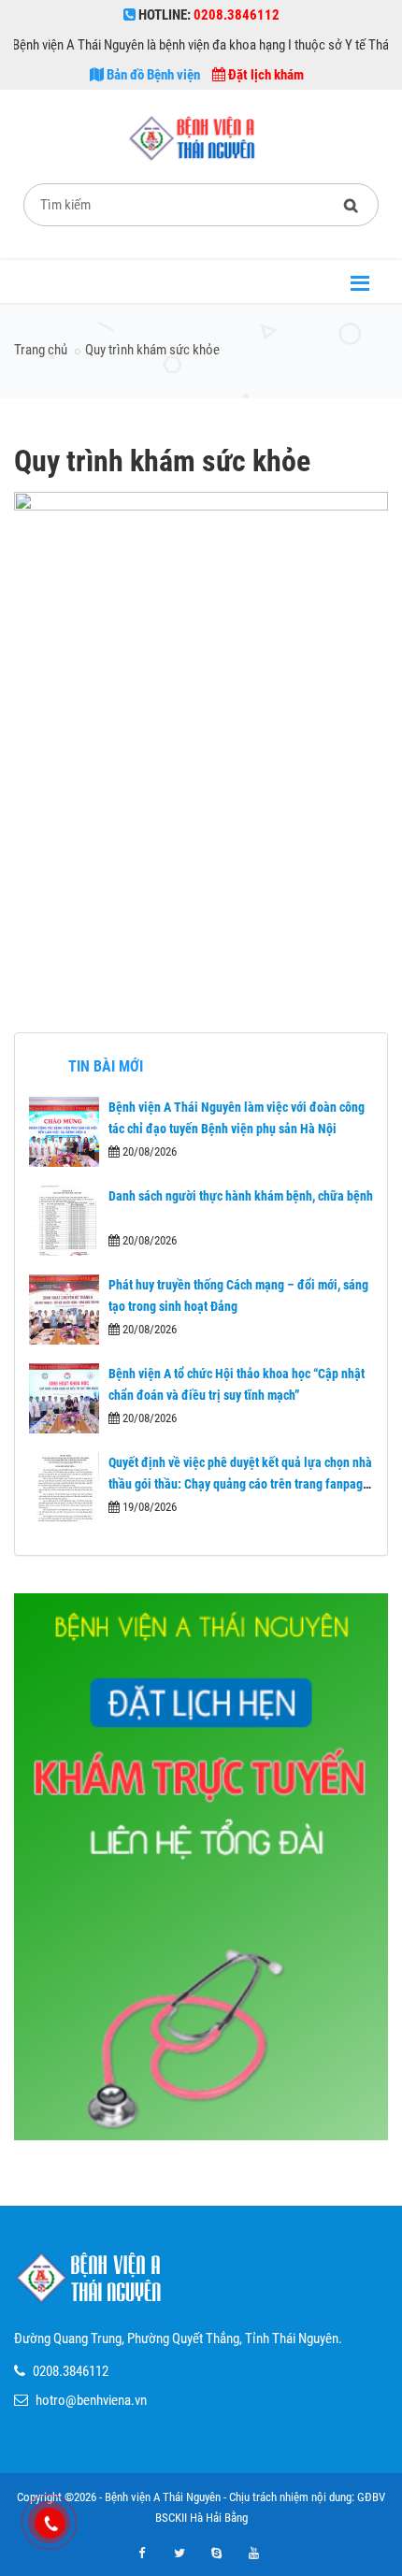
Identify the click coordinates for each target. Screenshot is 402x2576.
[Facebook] (142, 2554)
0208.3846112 (71, 2371)
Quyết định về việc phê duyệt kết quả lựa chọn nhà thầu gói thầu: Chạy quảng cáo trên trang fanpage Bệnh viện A (240, 1483)
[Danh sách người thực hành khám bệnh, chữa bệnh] (64, 1221)
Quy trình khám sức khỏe (152, 350)
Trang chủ (41, 350)
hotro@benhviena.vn (91, 2400)
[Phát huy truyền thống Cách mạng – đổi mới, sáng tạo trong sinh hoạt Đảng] (64, 1310)
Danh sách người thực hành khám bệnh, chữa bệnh (241, 1196)
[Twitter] (179, 2554)
